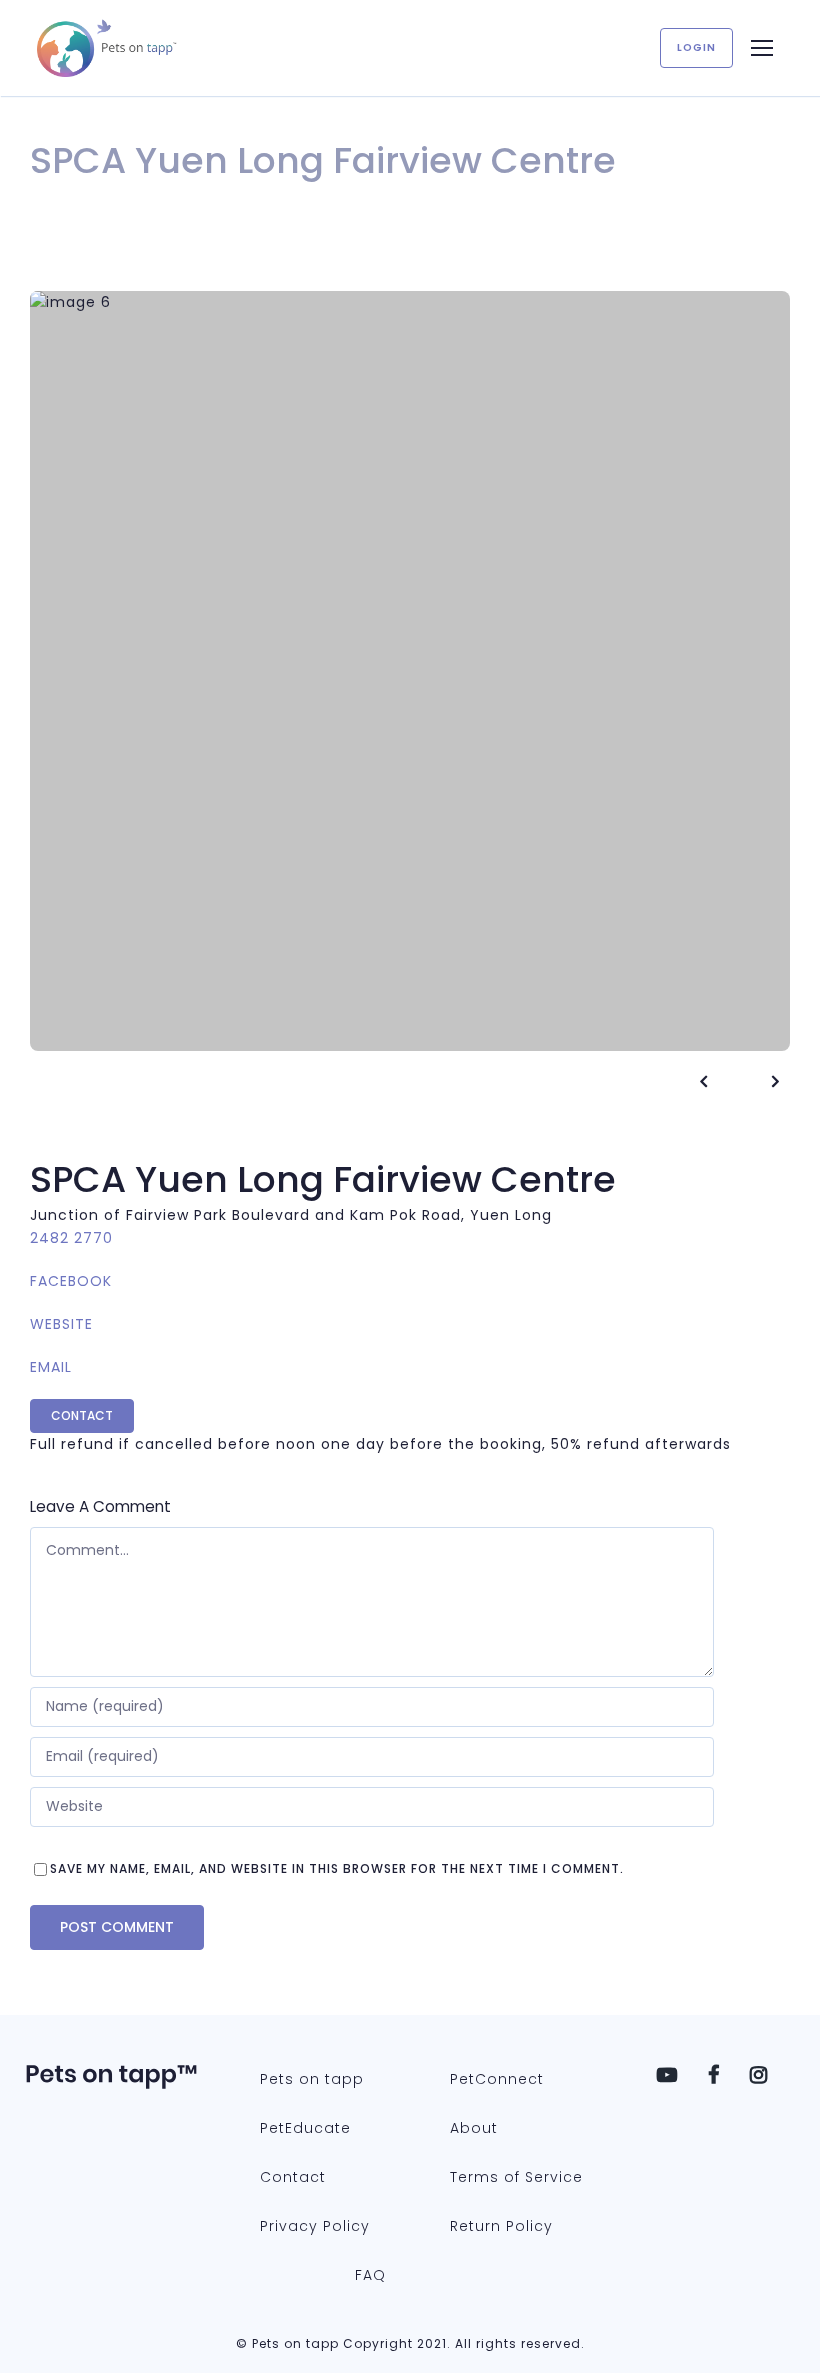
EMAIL (51, 1367)
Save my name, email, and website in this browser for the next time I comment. (337, 1869)
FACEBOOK (71, 1281)
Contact (82, 1415)
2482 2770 (71, 1238)
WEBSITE (61, 1324)
